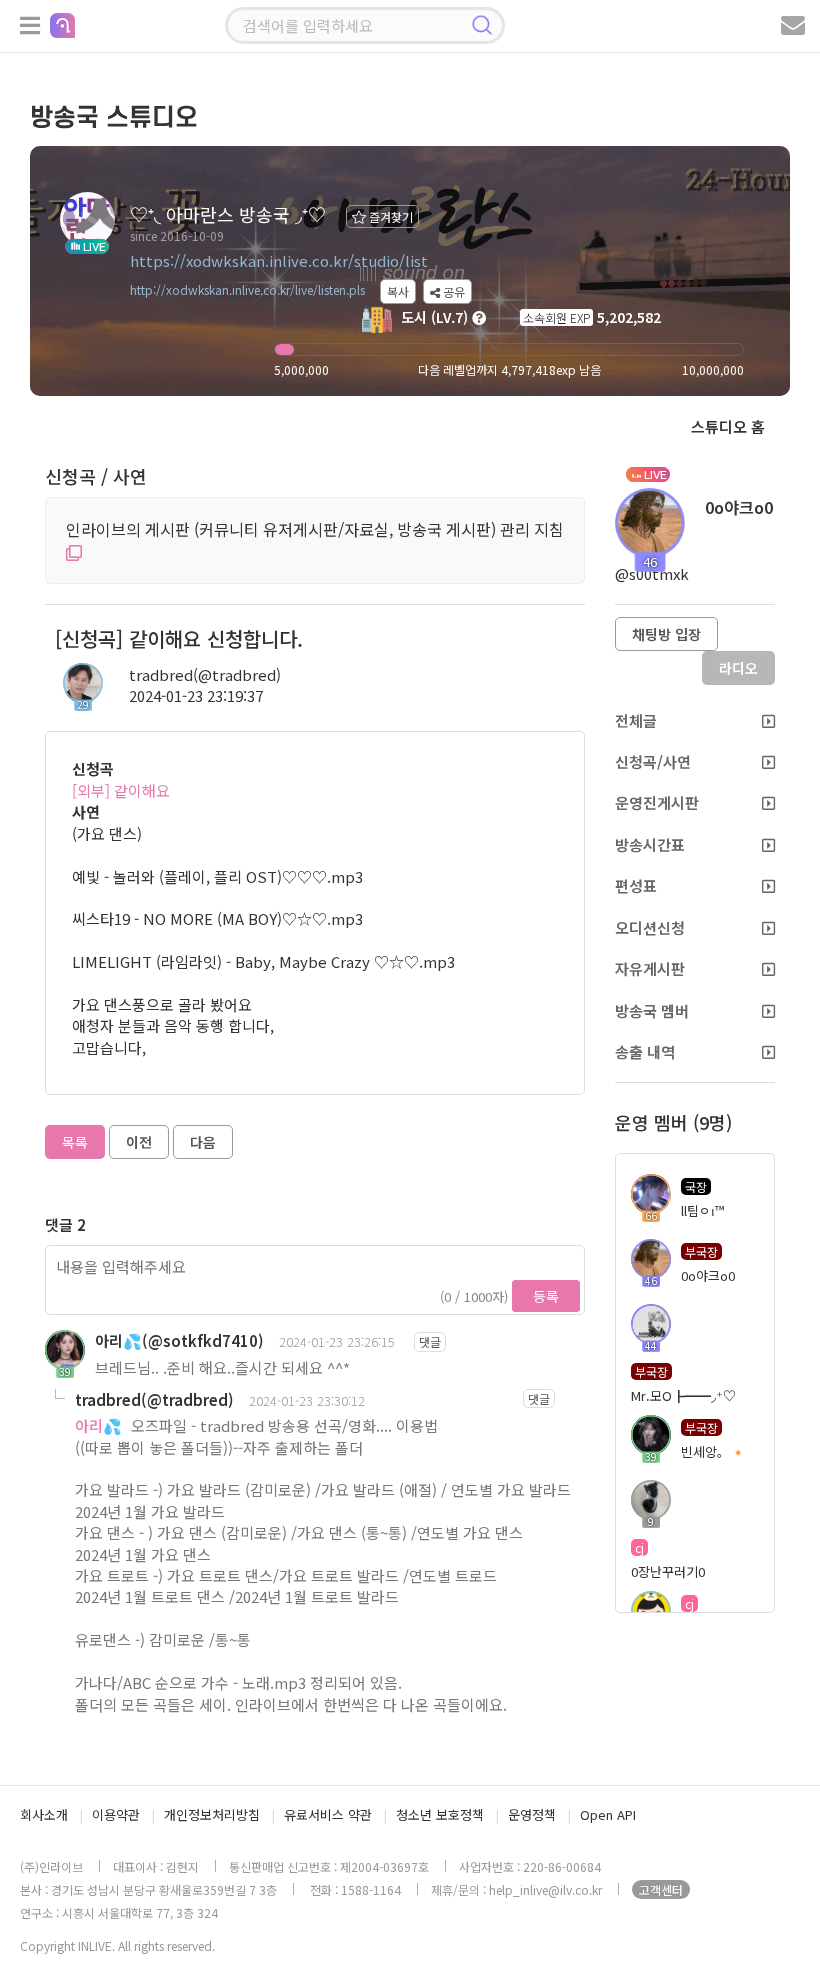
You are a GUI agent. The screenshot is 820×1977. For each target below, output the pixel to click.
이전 (139, 1142)
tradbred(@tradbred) (205, 674)
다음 (203, 1142)
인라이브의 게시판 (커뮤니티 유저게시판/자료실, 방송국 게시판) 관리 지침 (315, 529)
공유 (452, 291)
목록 (75, 1142)
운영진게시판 (657, 802)
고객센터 (661, 1889)
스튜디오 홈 (728, 426)
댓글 (430, 1341)
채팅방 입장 (666, 634)
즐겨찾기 (389, 216)
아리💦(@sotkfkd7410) (179, 1340)
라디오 (738, 668)
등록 (546, 1296)
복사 (398, 291)
